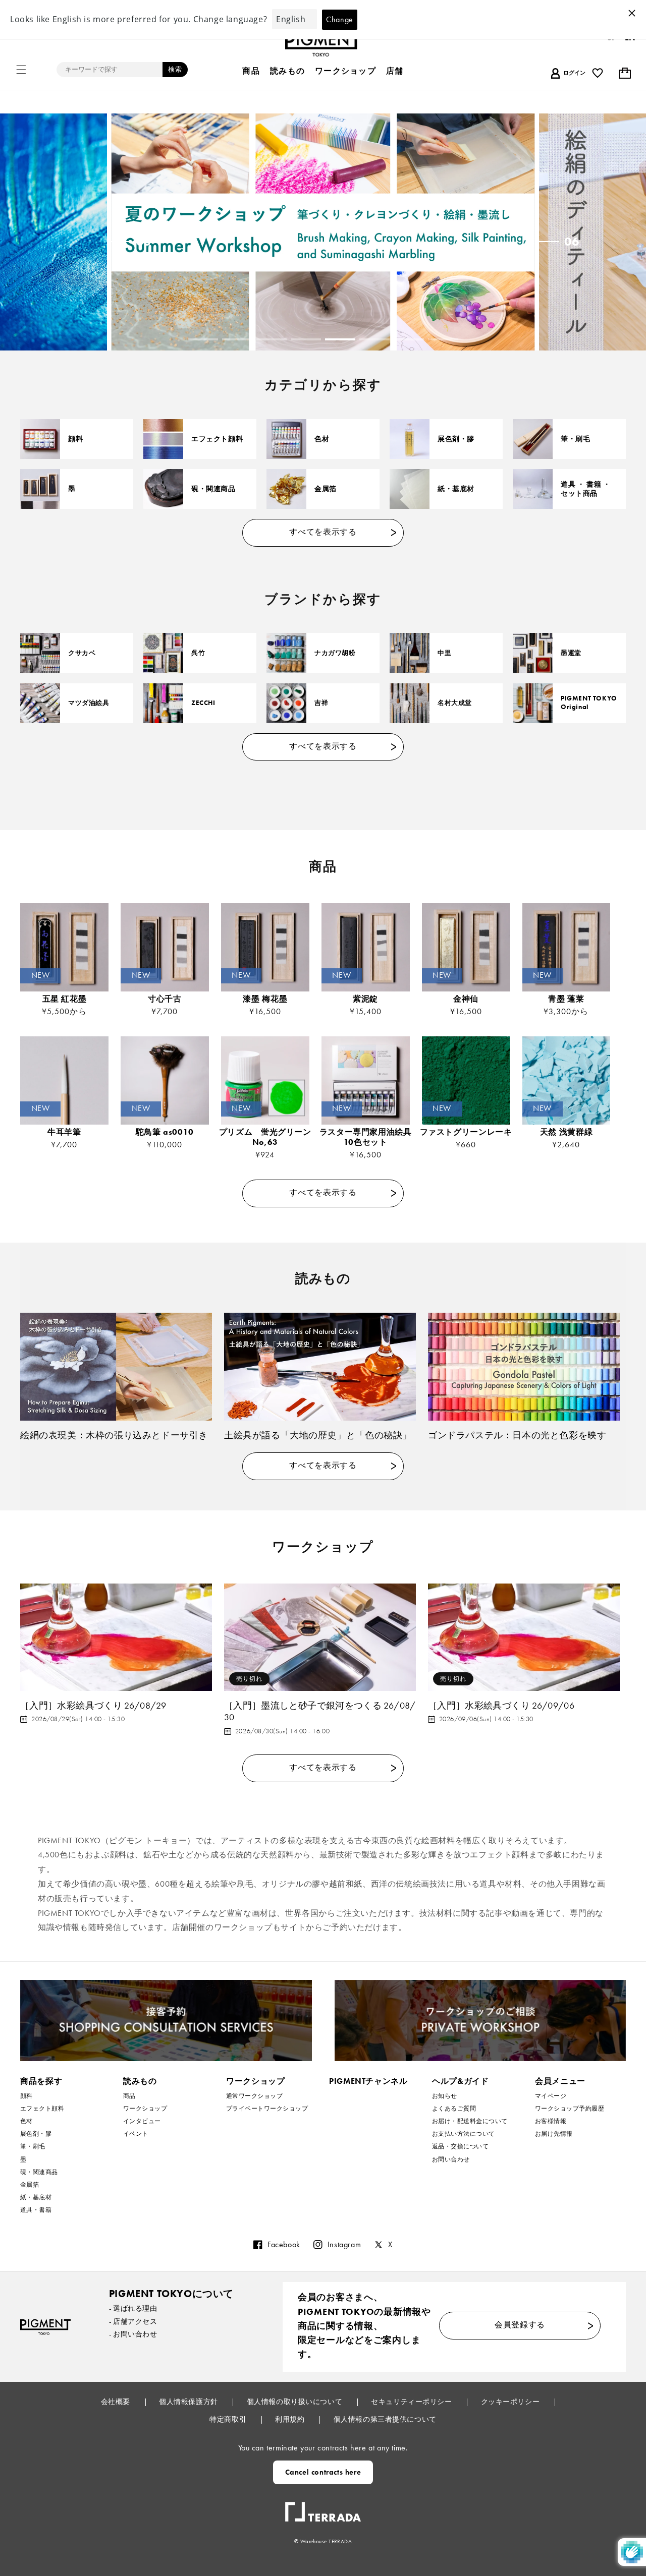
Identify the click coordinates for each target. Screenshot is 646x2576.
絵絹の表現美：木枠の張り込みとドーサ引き (114, 1435)
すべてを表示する (323, 532)
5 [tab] (340, 339)
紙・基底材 (456, 489)
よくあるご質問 (454, 2109)
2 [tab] (237, 339)
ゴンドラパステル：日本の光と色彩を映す (517, 1435)
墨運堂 (571, 653)
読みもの (140, 2081)
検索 (175, 69)
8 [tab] (443, 339)
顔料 (75, 439)
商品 (129, 2096)
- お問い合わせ (133, 2334)
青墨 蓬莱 (566, 999)
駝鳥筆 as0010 (165, 1132)
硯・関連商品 (213, 489)
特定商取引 (229, 2419)
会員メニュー (560, 2081)
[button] (21, 70)
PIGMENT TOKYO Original (589, 703)
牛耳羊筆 (64, 1132)
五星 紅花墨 (65, 999)
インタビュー (142, 2121)
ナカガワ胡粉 (335, 653)
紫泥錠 (365, 999)
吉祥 (321, 703)
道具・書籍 (36, 2210)
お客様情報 (551, 2121)
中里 (444, 653)
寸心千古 (165, 999)
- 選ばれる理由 (133, 2308)
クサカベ (82, 653)
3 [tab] (272, 339)
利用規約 (291, 2419)
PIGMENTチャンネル (368, 2081)
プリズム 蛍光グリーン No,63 (265, 1137)
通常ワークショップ (254, 2096)
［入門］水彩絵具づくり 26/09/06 (501, 1705)
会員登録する (520, 2325)
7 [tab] (409, 339)
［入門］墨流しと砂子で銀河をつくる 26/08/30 (320, 1711)
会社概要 (117, 2402)
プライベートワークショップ (267, 2109)
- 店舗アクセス (133, 2321)
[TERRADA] (323, 2508)
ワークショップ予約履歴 (570, 2109)
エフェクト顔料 (217, 439)
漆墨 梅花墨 (265, 999)
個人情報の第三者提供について (385, 2419)
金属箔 (326, 489)
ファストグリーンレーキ (466, 1132)
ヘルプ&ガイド (460, 2081)
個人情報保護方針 (189, 2402)
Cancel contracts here (323, 2472)
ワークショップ (145, 2109)
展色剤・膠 (456, 439)
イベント (136, 2134)
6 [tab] (374, 339)
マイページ (551, 2096)
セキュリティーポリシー (412, 2402)
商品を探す (41, 2081)
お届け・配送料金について (470, 2121)
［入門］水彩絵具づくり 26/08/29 (93, 1705)
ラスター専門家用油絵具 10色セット (366, 1137)
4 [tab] (306, 339)
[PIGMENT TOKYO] (45, 2327)
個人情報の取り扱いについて (295, 2402)
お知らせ (445, 2096)
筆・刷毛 (575, 439)
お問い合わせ (451, 2159)
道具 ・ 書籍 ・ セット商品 (585, 489)
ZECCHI (203, 703)
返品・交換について (460, 2146)
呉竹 (198, 653)
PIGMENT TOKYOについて (171, 2294)
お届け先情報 (554, 2134)
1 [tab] (203, 339)
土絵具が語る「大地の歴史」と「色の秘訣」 (318, 1435)
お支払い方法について (464, 2134)
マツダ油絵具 (89, 703)
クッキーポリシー (511, 2402)
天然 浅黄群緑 (571, 1132)
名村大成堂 (455, 703)
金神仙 (466, 999)
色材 (322, 439)
